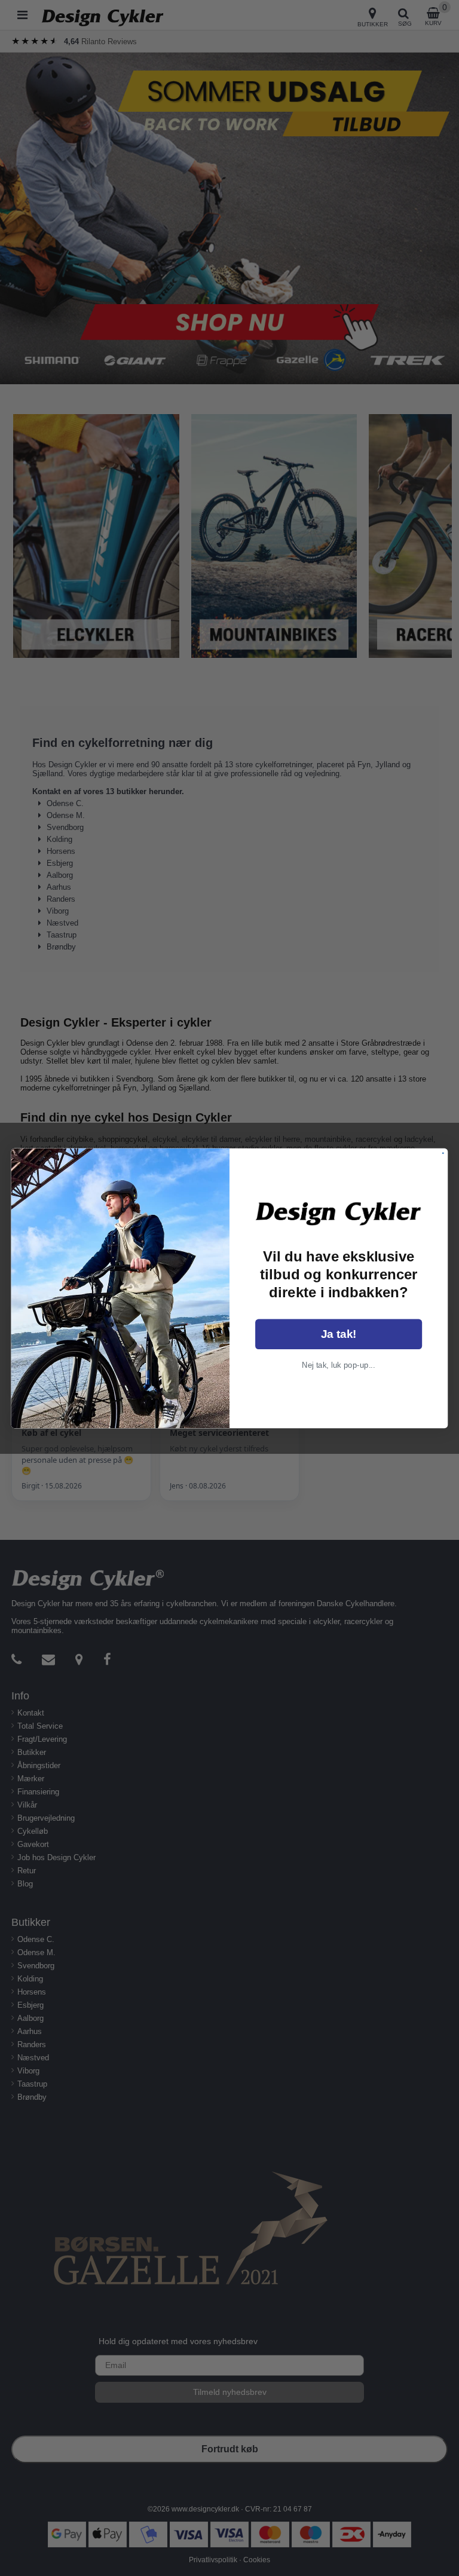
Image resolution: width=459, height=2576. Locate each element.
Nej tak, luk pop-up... (339, 1364)
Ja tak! (339, 1334)
